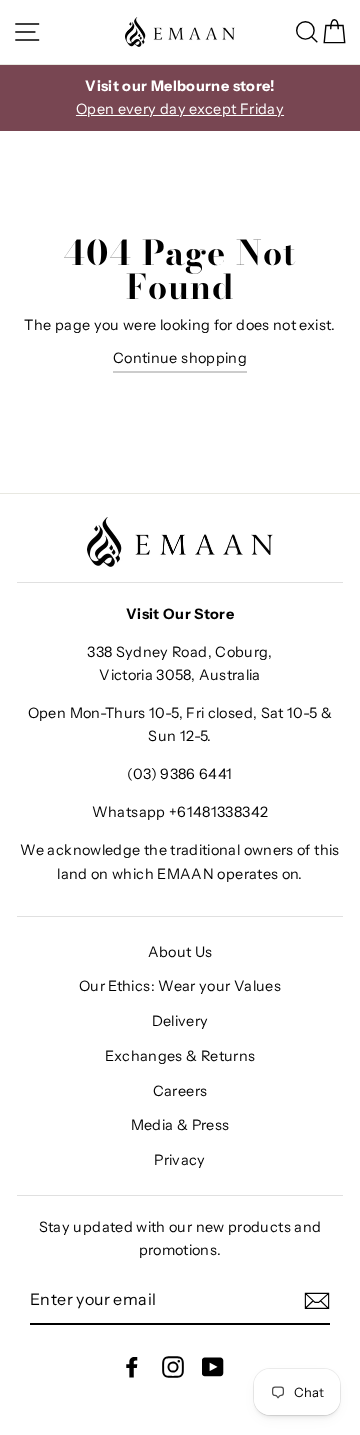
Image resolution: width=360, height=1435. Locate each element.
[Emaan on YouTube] (213, 1366)
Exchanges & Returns (180, 1056)
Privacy (180, 1160)
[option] (180, 98)
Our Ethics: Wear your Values (180, 986)
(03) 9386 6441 (179, 774)
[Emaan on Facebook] (132, 1366)
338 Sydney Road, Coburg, (180, 652)
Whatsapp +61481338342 (180, 812)
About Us (180, 952)
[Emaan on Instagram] (173, 1366)
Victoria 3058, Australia (180, 675)
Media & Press (180, 1125)
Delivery (180, 1021)
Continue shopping (180, 358)
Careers (180, 1091)
